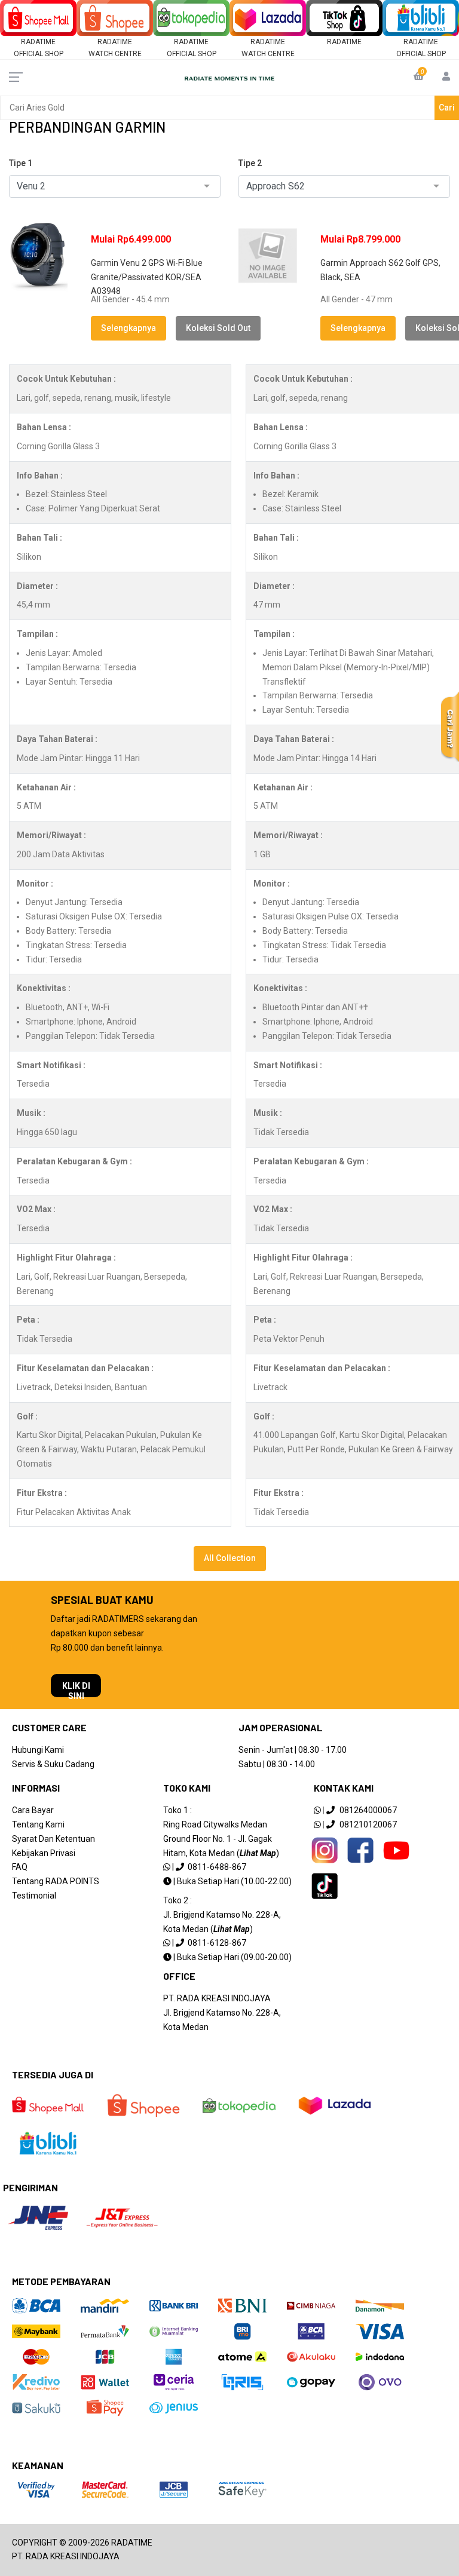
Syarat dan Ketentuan (53, 1839)
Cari (447, 108)
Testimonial (34, 1896)
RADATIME (344, 42)
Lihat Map (258, 1853)
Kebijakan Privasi (44, 1853)
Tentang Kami (38, 1824)
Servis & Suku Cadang (53, 1764)
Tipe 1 (21, 163)
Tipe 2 (250, 163)
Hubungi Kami (38, 1750)
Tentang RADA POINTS (56, 1881)
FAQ (20, 1867)
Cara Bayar (33, 1810)
